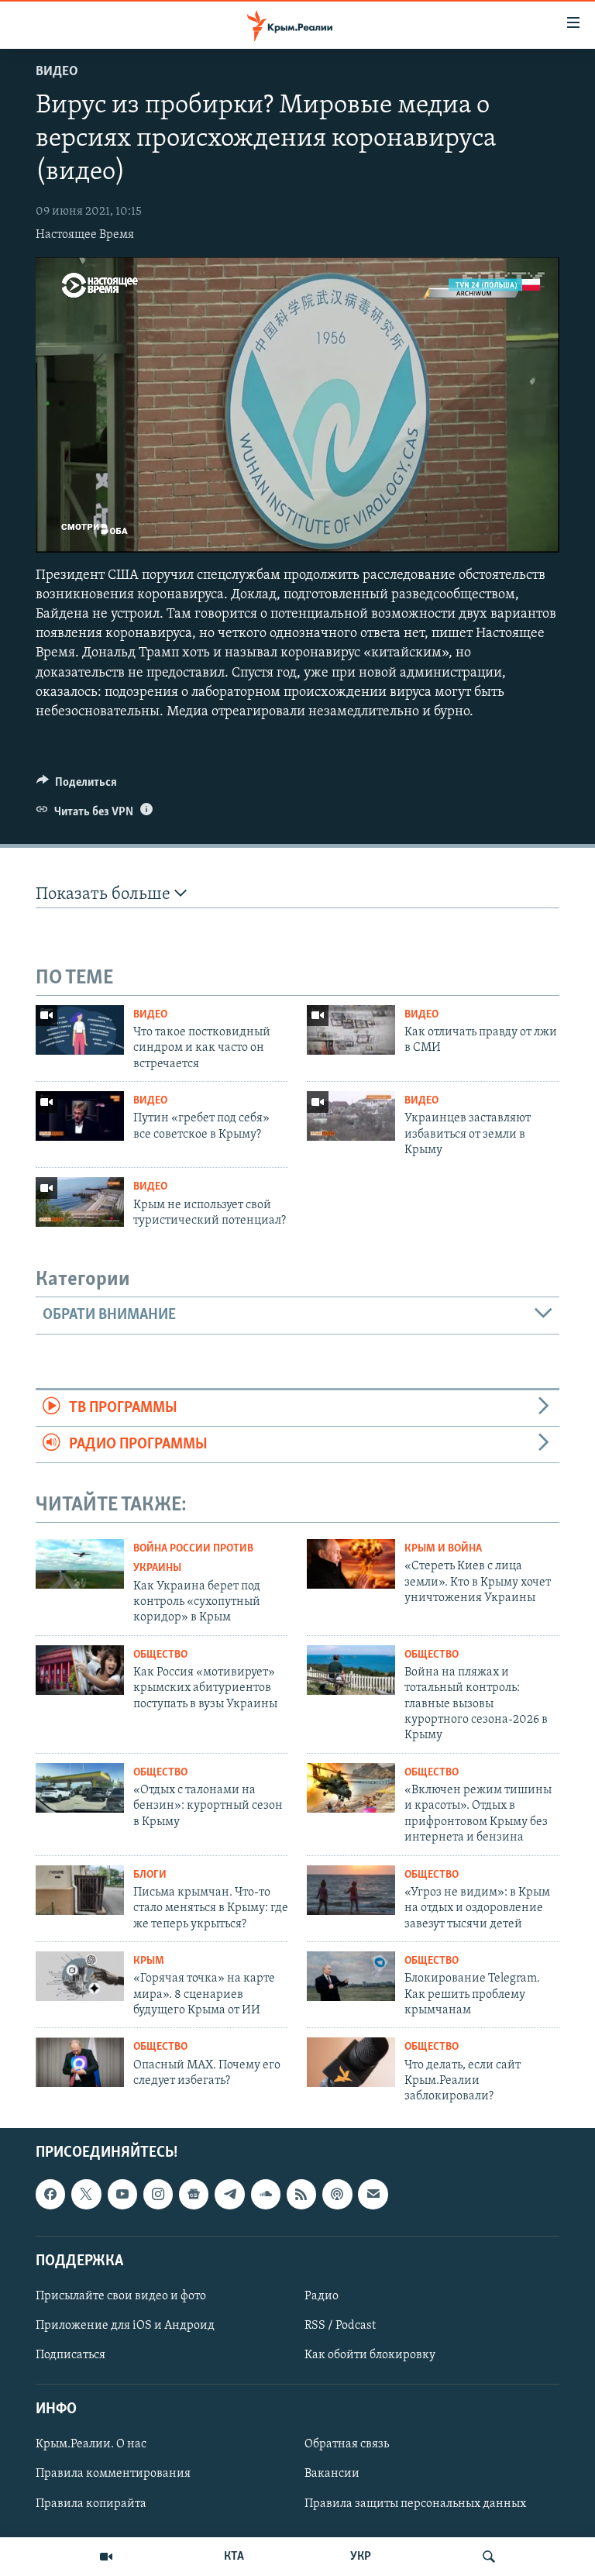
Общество (160, 1655)
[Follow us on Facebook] (50, 2194)
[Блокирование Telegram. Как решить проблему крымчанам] (351, 1976)
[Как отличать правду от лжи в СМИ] (351, 1030)
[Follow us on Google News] (194, 2194)
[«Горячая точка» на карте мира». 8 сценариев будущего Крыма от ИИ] (80, 1976)
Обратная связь (347, 2444)
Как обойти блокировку (370, 2355)
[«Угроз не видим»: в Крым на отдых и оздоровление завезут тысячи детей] (351, 1890)
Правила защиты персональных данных (415, 2503)
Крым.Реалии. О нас (91, 2444)
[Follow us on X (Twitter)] (86, 2194)
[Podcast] (337, 2194)
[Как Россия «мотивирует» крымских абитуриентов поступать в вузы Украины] (80, 1670)
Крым (149, 1961)
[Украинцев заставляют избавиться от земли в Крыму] (351, 1116)
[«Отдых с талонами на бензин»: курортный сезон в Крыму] (80, 1788)
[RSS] (301, 2194)
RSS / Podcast (340, 2326)
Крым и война (443, 1549)
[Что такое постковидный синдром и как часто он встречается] (80, 1030)
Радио (322, 2296)
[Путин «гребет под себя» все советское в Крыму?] (80, 1116)
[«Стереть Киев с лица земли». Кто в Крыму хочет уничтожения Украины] (351, 1564)
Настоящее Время (85, 235)
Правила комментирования (113, 2474)
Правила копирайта (91, 2503)
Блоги (150, 1875)
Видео (57, 72)
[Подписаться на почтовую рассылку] (373, 2194)
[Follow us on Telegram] (229, 2194)
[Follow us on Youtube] (122, 2194)
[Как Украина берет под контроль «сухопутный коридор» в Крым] (80, 1564)
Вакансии (332, 2474)
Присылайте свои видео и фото (121, 2296)
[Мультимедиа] (106, 2557)
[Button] (77, 786)
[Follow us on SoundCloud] (266, 2194)
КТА (234, 2557)
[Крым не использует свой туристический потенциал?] (80, 1202)
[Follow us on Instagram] (158, 2194)
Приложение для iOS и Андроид (125, 2326)
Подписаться (71, 2355)
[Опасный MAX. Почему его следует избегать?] (80, 2062)
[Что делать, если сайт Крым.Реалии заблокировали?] (351, 2062)
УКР (361, 2557)
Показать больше (105, 895)
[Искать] (489, 2557)
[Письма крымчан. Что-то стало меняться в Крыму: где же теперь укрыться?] (80, 1890)
